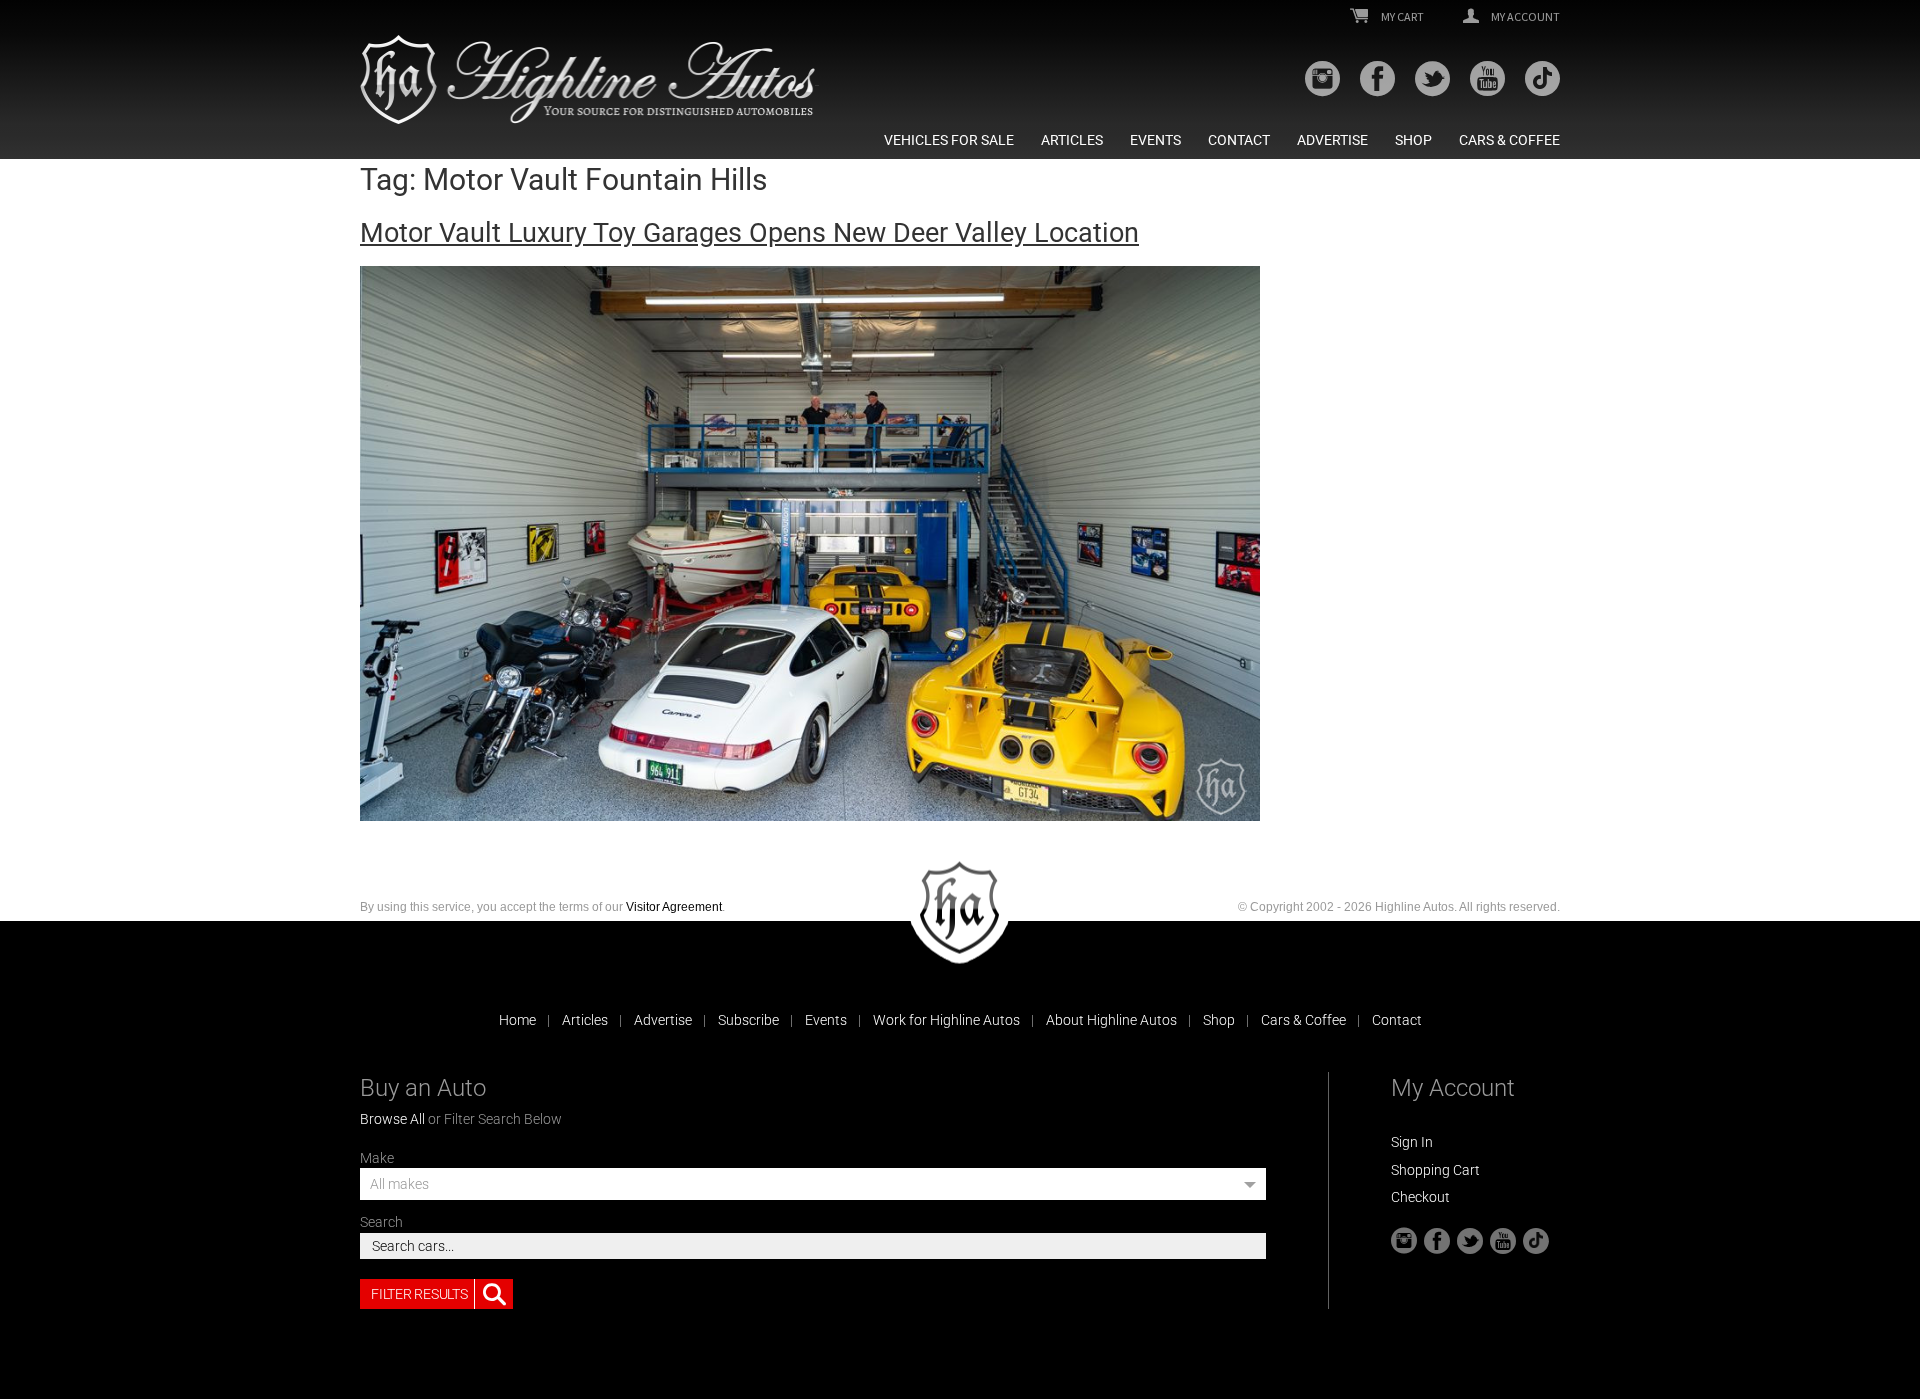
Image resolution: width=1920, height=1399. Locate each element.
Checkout (1420, 1197)
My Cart (1401, 17)
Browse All (392, 1119)
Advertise (1332, 140)
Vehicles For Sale (949, 140)
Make (377, 1158)
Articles (1072, 140)
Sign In (1412, 1142)
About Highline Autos (1111, 1020)
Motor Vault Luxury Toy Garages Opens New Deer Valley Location (749, 233)
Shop (1413, 140)
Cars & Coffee (1509, 140)
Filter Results (419, 1294)
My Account (1524, 17)
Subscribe (748, 1020)
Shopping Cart (1435, 1170)
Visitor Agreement (674, 907)
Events (1155, 140)
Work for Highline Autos (946, 1020)
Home (517, 1020)
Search (381, 1222)
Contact (1239, 140)
